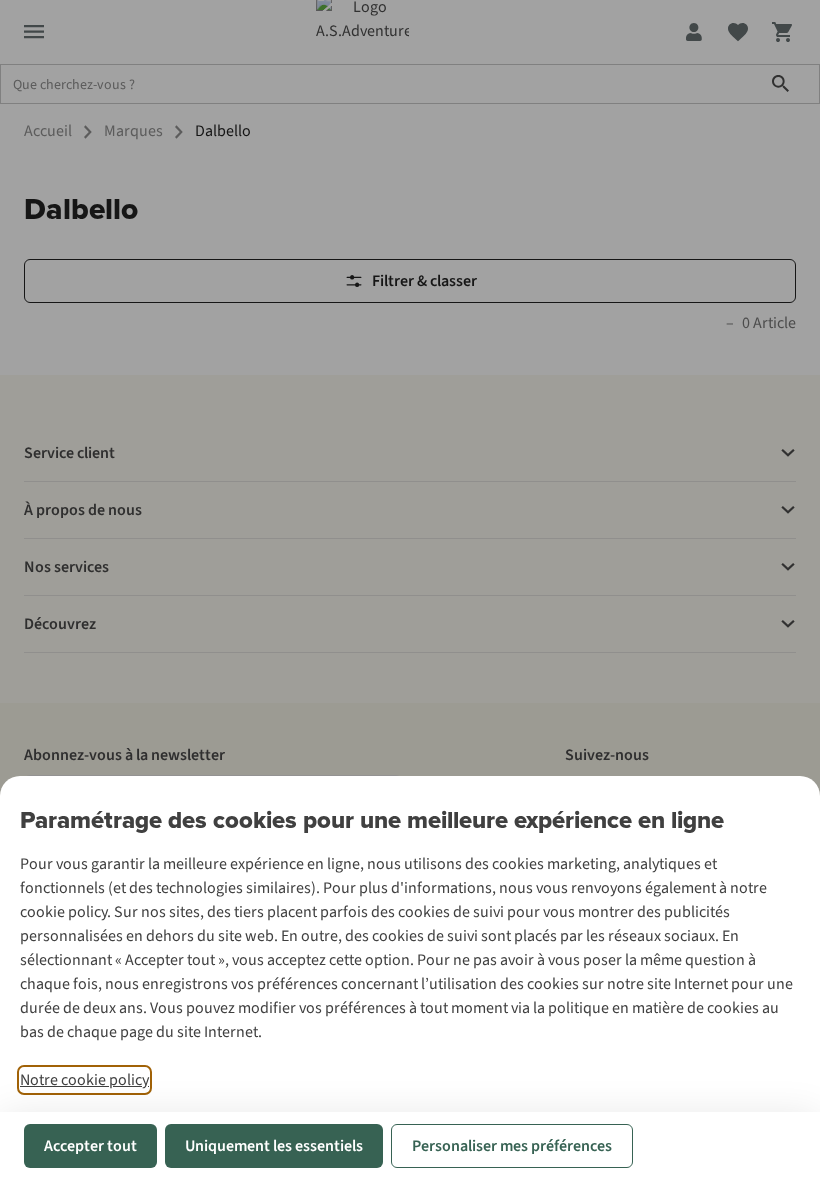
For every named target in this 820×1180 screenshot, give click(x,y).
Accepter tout (90, 1146)
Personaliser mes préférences (512, 1146)
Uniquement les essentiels (274, 1146)
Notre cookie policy (84, 1080)
